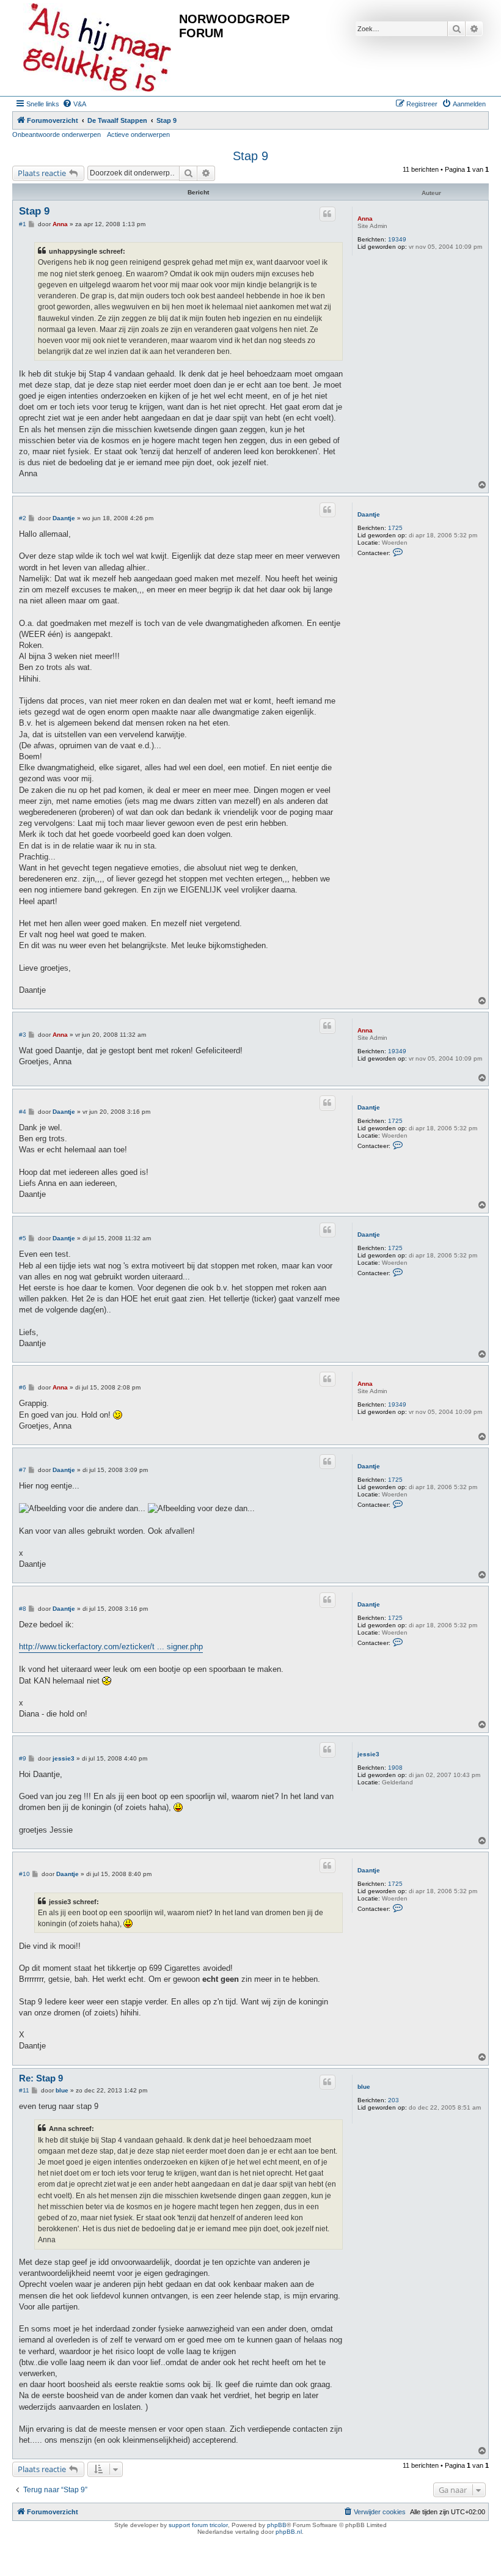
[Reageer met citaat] (327, 214)
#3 (23, 1035)
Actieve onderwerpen (138, 134)
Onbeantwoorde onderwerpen (57, 134)
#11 (24, 2090)
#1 (23, 224)
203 (393, 2100)
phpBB (277, 2525)
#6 (23, 1387)
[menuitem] (74, 104)
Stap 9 (250, 156)
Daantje (369, 514)
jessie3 (368, 1754)
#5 (23, 1238)
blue (364, 2087)
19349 (397, 239)
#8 (23, 1609)
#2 (23, 518)
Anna (365, 219)
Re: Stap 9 (41, 2078)
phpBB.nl (289, 2532)
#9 (23, 1758)
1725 (395, 528)
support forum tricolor (198, 2525)
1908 (395, 1768)
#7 (23, 1470)
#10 (24, 1874)
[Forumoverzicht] (97, 48)
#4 (23, 1112)
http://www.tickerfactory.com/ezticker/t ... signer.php (111, 1647)
